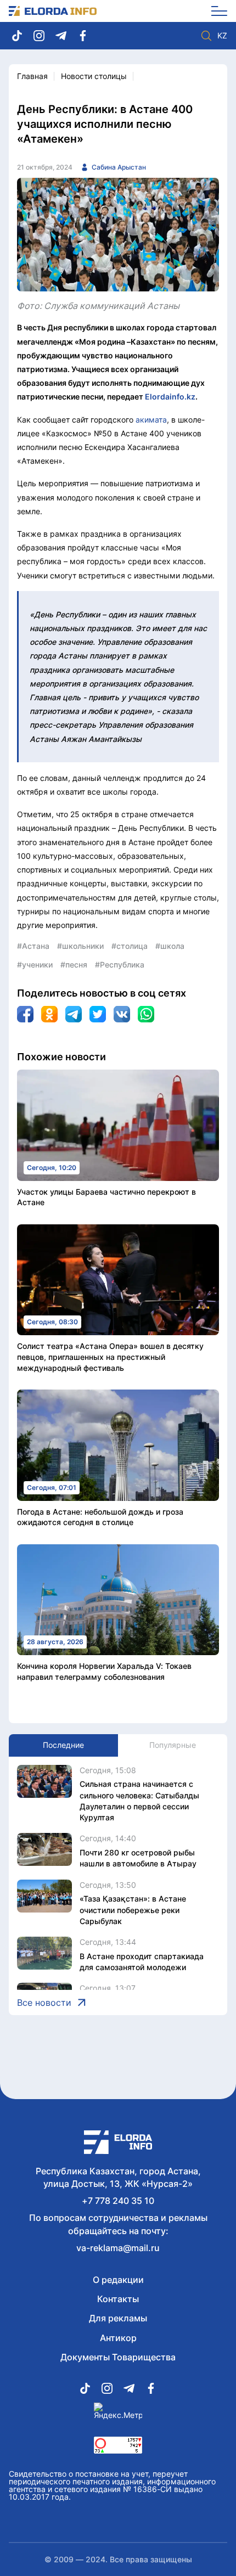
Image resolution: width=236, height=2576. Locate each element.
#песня (74, 964)
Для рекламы (118, 2318)
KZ (222, 36)
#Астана (33, 946)
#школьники (80, 946)
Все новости (44, 2003)
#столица (130, 946)
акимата (151, 420)
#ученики (35, 964)
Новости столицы (94, 76)
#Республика (120, 964)
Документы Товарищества (118, 2357)
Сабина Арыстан (119, 167)
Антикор (118, 2338)
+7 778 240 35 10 (118, 2201)
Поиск (206, 36)
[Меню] (215, 11)
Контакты (118, 2299)
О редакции (118, 2280)
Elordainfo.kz (170, 396)
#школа (170, 946)
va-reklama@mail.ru (118, 2248)
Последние (63, 1745)
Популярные (173, 1745)
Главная (32, 76)
